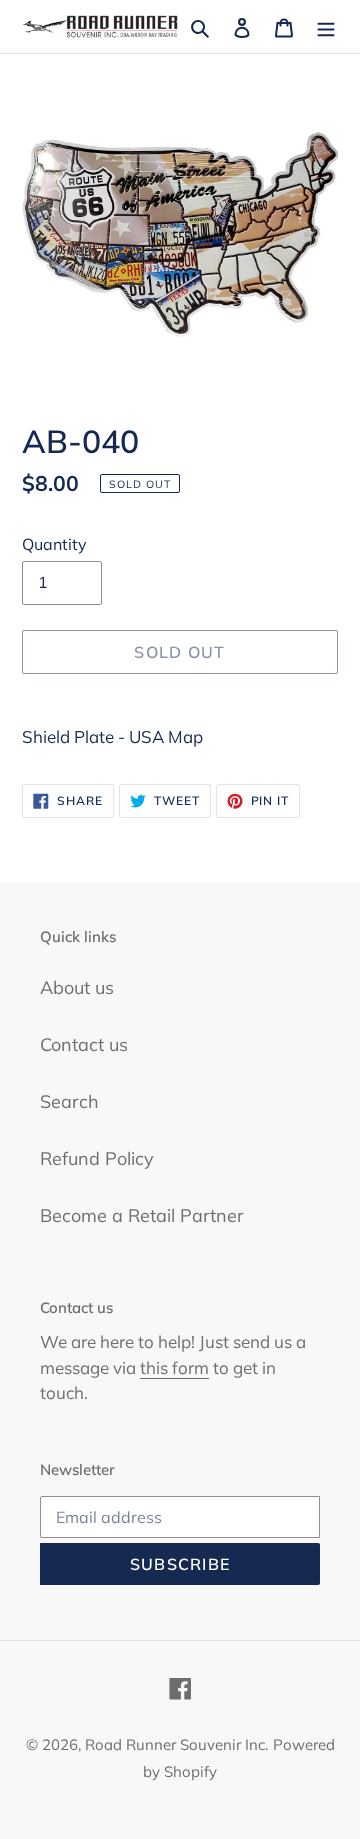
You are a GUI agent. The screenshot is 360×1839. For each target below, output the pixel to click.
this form (174, 1367)
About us (77, 987)
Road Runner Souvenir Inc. (176, 1744)
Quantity (54, 544)
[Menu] (326, 26)
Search (69, 1101)
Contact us (84, 1044)
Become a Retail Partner (142, 1215)
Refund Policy (97, 1158)
